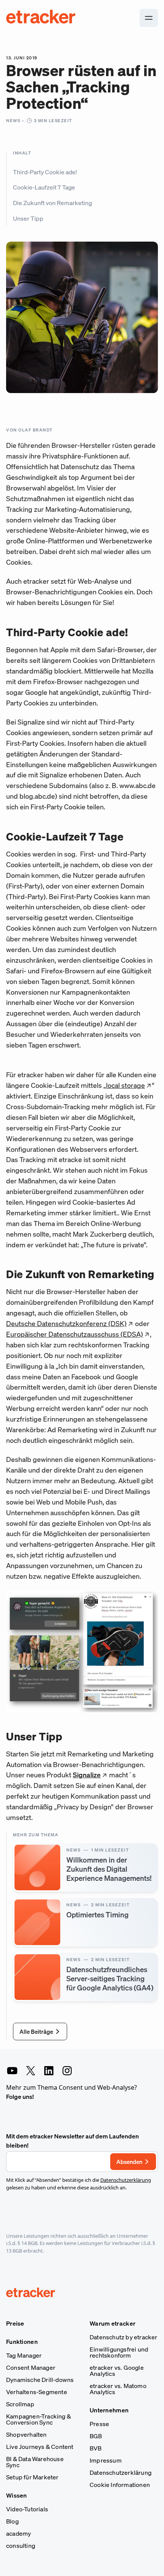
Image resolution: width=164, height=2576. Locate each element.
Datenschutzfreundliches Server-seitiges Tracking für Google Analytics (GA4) (110, 1978)
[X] (31, 2071)
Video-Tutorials (27, 2509)
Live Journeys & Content (40, 2447)
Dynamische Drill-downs (40, 2380)
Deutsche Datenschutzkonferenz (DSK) (66, 1323)
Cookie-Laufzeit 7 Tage (44, 187)
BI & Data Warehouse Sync (35, 2462)
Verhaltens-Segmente (37, 2392)
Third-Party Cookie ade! (45, 172)
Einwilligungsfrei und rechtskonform (119, 2352)
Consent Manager (31, 2367)
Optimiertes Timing (97, 1914)
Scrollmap (20, 2404)
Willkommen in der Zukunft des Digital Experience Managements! (109, 1869)
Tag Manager (24, 2355)
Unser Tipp (28, 218)
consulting (21, 2546)
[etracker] (41, 18)
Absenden (129, 2162)
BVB (96, 2448)
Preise (15, 2323)
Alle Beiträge (36, 2032)
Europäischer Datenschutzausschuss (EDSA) (75, 1334)
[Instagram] (67, 2071)
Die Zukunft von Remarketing (52, 203)
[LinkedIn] (49, 2071)
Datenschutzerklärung (126, 2180)
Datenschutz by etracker (124, 2337)
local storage (125, 1085)
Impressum (106, 2460)
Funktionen (22, 2342)
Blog (12, 2521)
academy (18, 2533)
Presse (99, 2424)
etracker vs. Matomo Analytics (118, 2389)
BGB (96, 2436)
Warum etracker (113, 2323)
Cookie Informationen (120, 2485)
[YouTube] (12, 2071)
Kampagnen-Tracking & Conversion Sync (39, 2419)
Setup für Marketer (32, 2477)
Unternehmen (109, 2410)
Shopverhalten (27, 2434)
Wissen (17, 2495)
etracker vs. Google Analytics (117, 2371)
